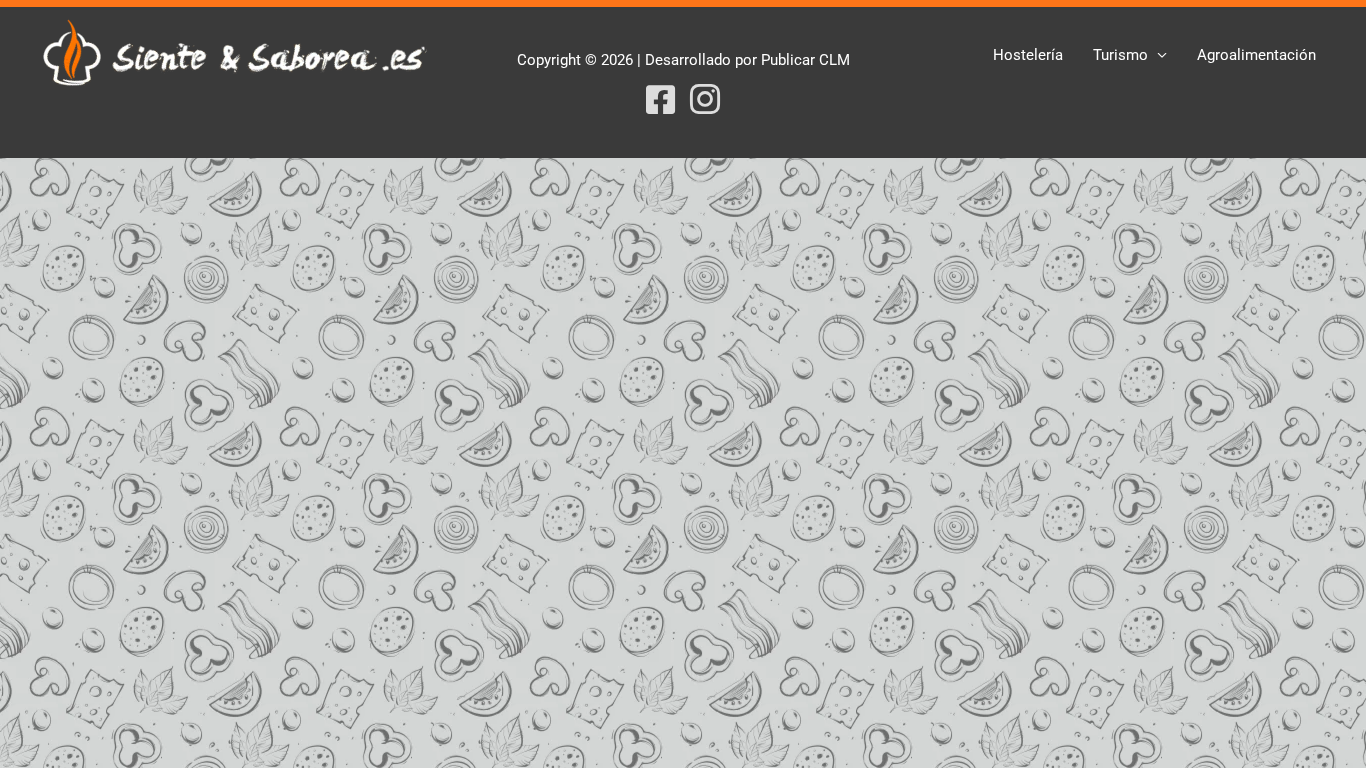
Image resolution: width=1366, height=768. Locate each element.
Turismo (1120, 55)
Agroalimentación (1256, 55)
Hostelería (1028, 55)
